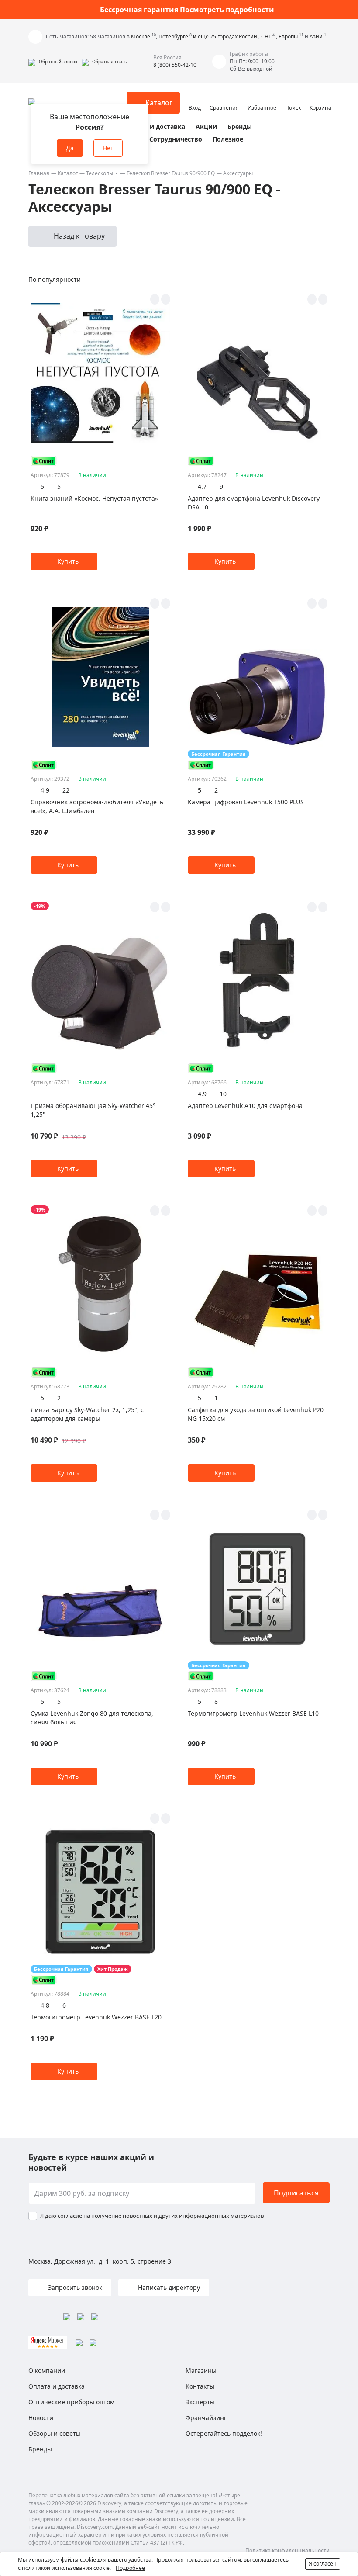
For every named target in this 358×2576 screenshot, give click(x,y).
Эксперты (200, 2402)
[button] (53, 62)
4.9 (45, 790)
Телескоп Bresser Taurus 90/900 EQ (171, 173)
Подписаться (296, 2193)
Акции (206, 126)
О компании (47, 2370)
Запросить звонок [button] (74, 2287)
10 (223, 1094)
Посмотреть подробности (227, 10)
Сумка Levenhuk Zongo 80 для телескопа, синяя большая (92, 1718)
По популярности (55, 279)
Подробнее (130, 2568)
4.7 (202, 486)
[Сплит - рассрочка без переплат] (44, 461)
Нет (108, 148)
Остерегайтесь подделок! (224, 2433)
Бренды (240, 126)
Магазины (201, 2370)
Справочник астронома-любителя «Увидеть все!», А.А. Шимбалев (97, 806)
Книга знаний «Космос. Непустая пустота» (94, 498)
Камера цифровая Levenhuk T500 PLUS (246, 802)
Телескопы (100, 173)
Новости (41, 2418)
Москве (141, 36)
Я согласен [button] (323, 2564)
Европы (288, 36)
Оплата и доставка (155, 126)
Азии (316, 36)
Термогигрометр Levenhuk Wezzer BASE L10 (253, 1713)
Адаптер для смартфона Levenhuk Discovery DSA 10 (254, 503)
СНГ (266, 36)
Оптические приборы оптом (71, 2402)
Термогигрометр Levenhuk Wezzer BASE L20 (96, 2017)
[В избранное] (155, 299)
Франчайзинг (206, 2418)
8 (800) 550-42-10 (175, 65)
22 (66, 790)
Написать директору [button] (168, 2287)
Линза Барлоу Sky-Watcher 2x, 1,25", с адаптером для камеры (87, 1414)
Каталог (68, 173)
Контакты (200, 2386)
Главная (39, 173)
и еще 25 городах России (226, 36)
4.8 (45, 2005)
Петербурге (174, 36)
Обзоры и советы (55, 2433)
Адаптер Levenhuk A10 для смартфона (245, 1106)
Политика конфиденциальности (287, 2550)
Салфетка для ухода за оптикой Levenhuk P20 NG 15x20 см (256, 1414)
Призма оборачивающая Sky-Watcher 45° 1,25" (93, 1110)
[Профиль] (195, 99)
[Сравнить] (166, 299)
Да (70, 148)
